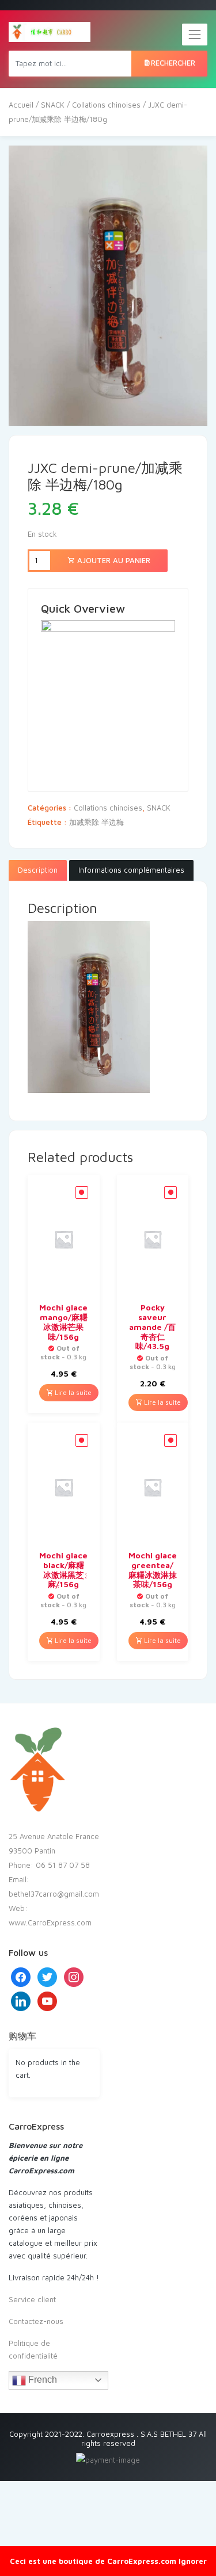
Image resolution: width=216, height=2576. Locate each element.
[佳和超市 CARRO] (50, 32)
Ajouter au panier (113, 560)
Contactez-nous (36, 2321)
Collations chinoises (106, 105)
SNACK (53, 105)
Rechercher (173, 63)
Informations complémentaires (131, 870)
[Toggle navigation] (195, 35)
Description (38, 870)
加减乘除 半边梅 (96, 822)
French (41, 2380)
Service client (32, 2299)
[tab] (38, 870)
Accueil (21, 105)
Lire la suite (72, 1392)
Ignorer (193, 2561)
